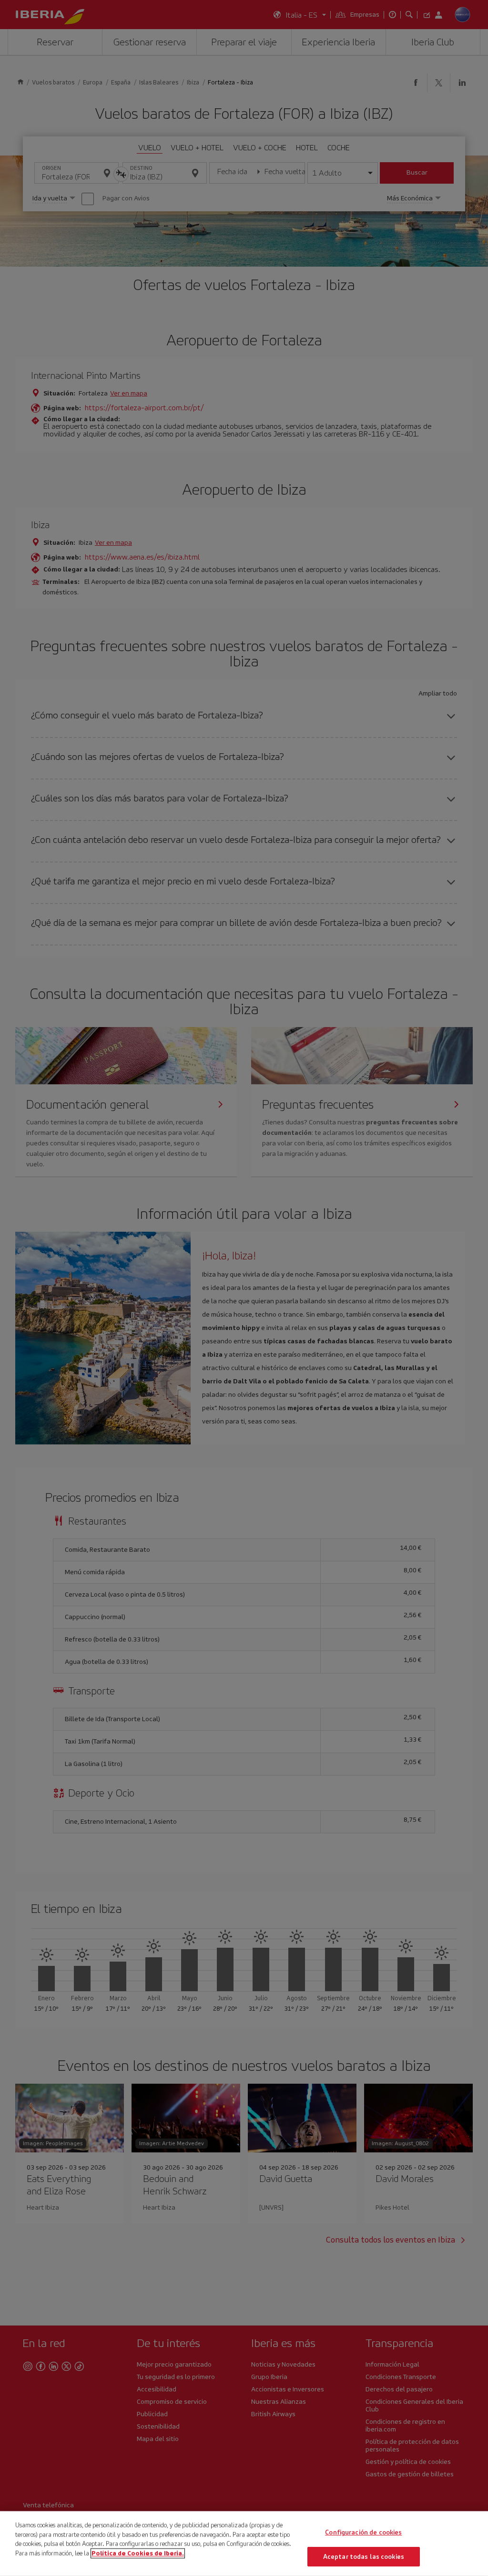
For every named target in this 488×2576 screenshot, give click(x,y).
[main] (244, 2544)
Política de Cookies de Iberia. (138, 2553)
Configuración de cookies (363, 2532)
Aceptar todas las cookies (364, 2556)
